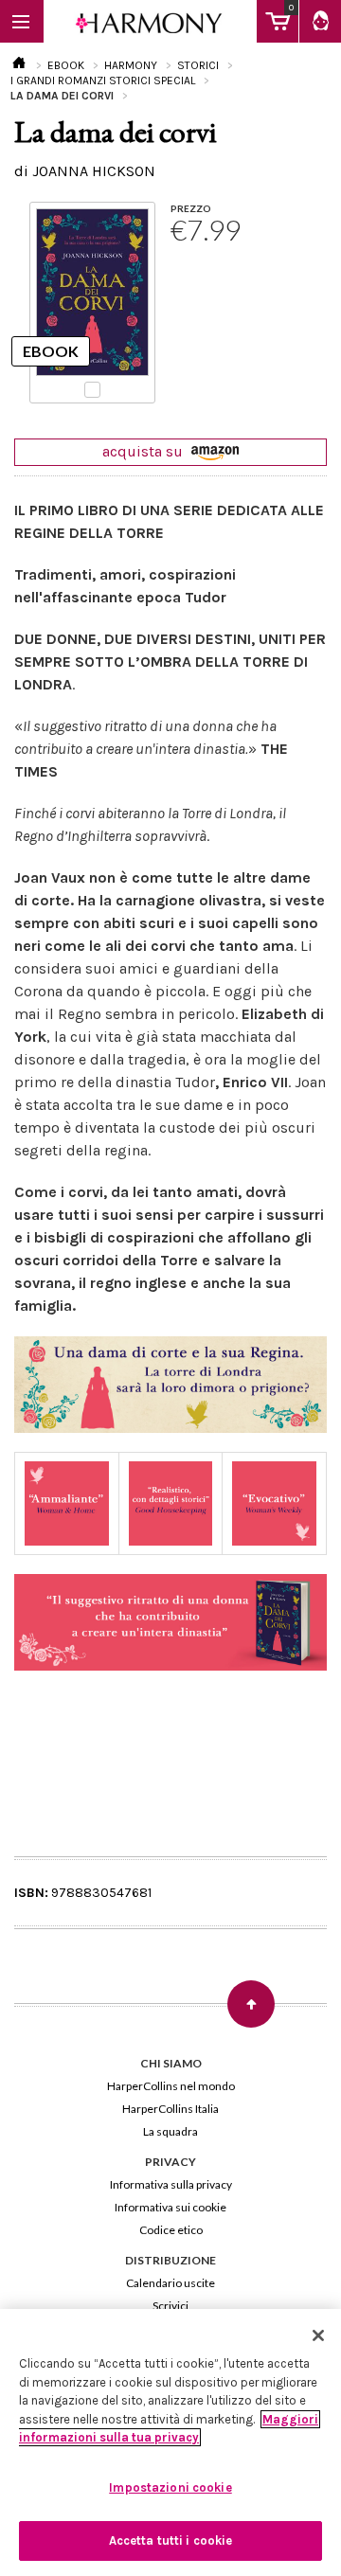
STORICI (198, 65)
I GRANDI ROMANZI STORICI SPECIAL (103, 80)
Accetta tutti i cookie (171, 2540)
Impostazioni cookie (170, 2487)
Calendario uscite (170, 2283)
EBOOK (66, 65)
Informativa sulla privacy (171, 2184)
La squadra (170, 2131)
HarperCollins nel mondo (171, 2086)
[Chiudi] (318, 2335)
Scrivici (170, 2306)
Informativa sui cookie (170, 2207)
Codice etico (171, 2230)
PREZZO (191, 208)
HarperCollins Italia (170, 2109)
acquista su (144, 451)
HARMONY (131, 65)
